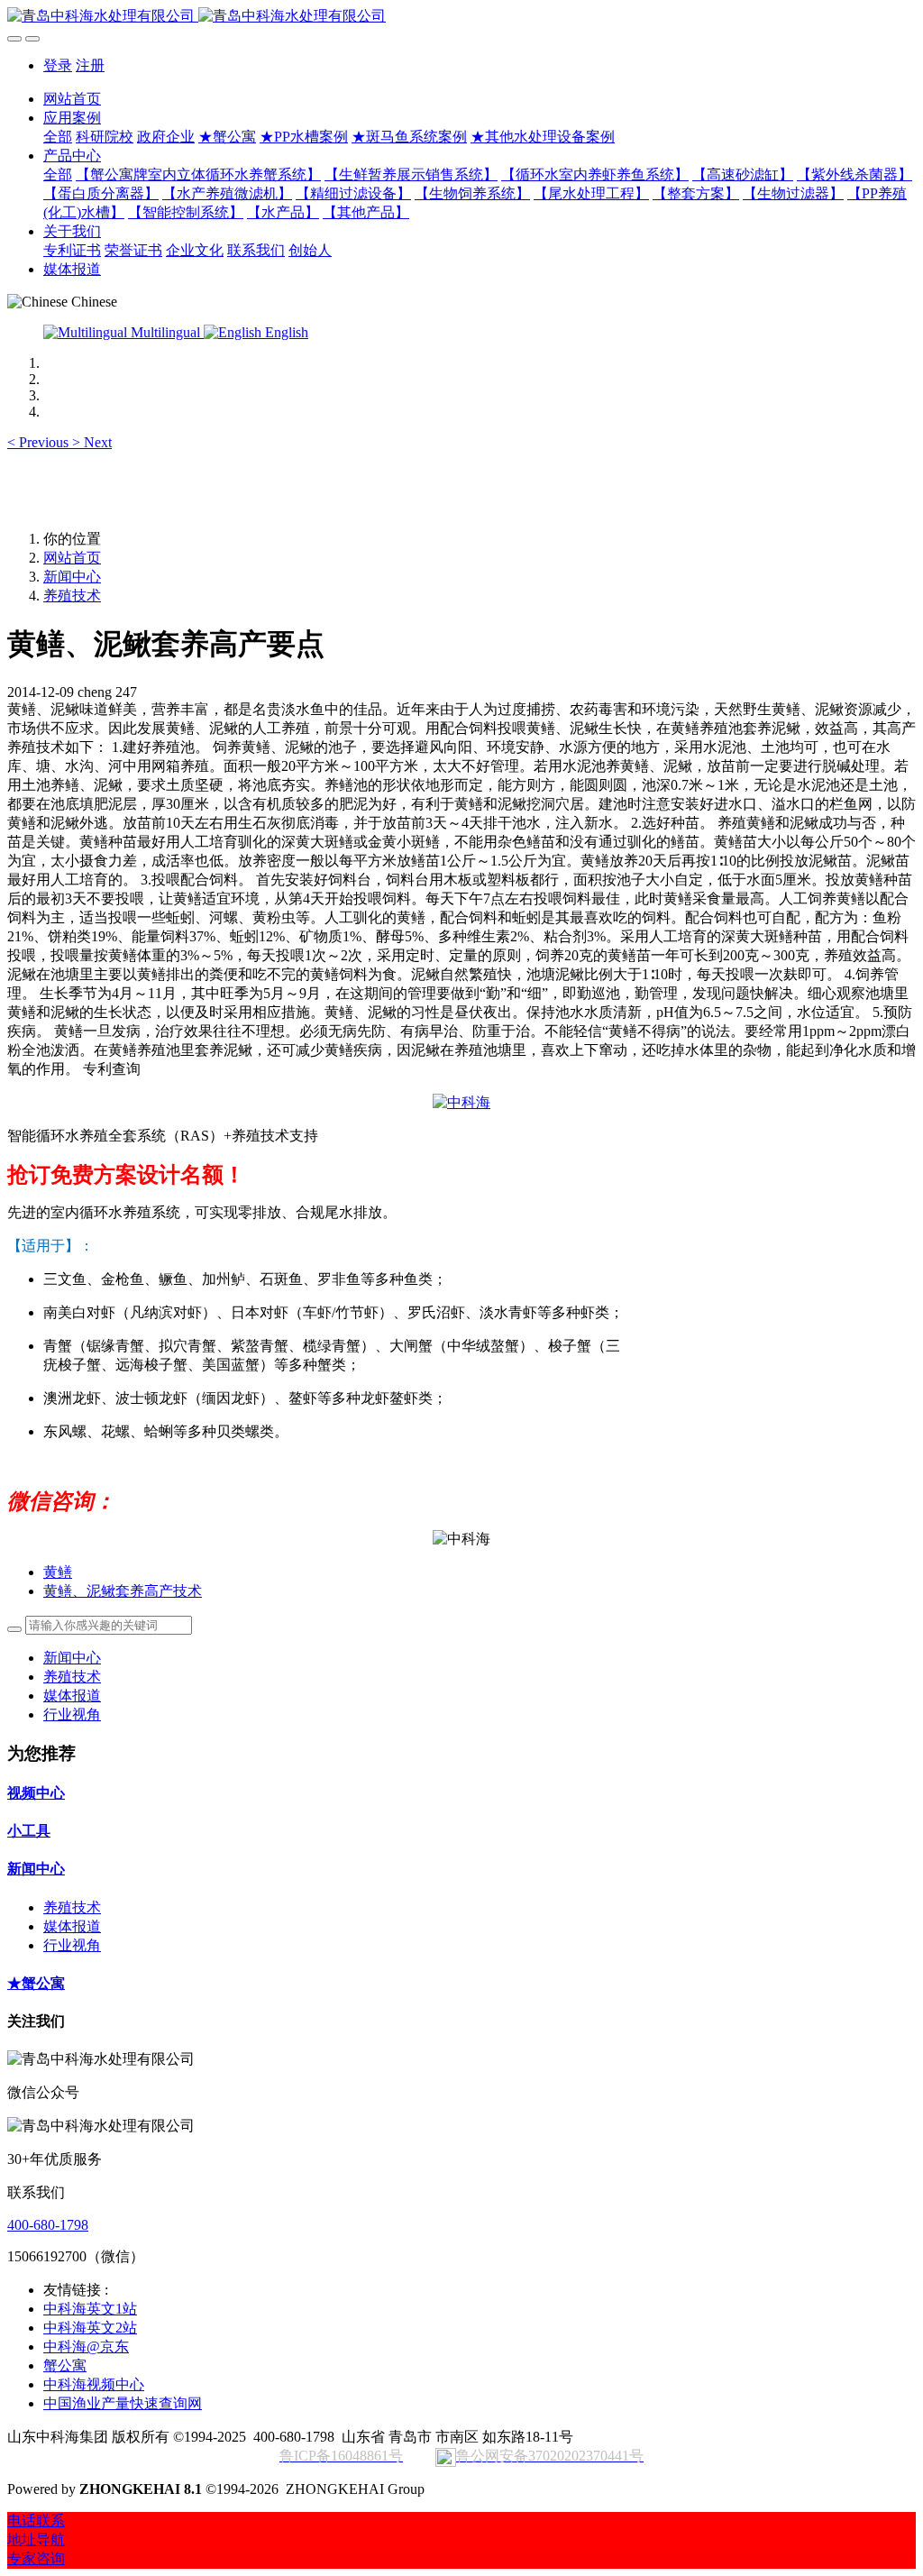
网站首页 (72, 99)
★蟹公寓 (36, 1983)
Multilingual (165, 332)
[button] (40, 442)
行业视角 (72, 1714)
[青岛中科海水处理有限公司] (461, 17)
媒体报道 (72, 1696)
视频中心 (36, 1793)
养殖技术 (72, 596)
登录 (58, 65)
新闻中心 (72, 577)
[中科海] (461, 1102)
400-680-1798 (48, 2225)
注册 (90, 65)
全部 (58, 137)
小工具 (29, 1831)
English (285, 332)
